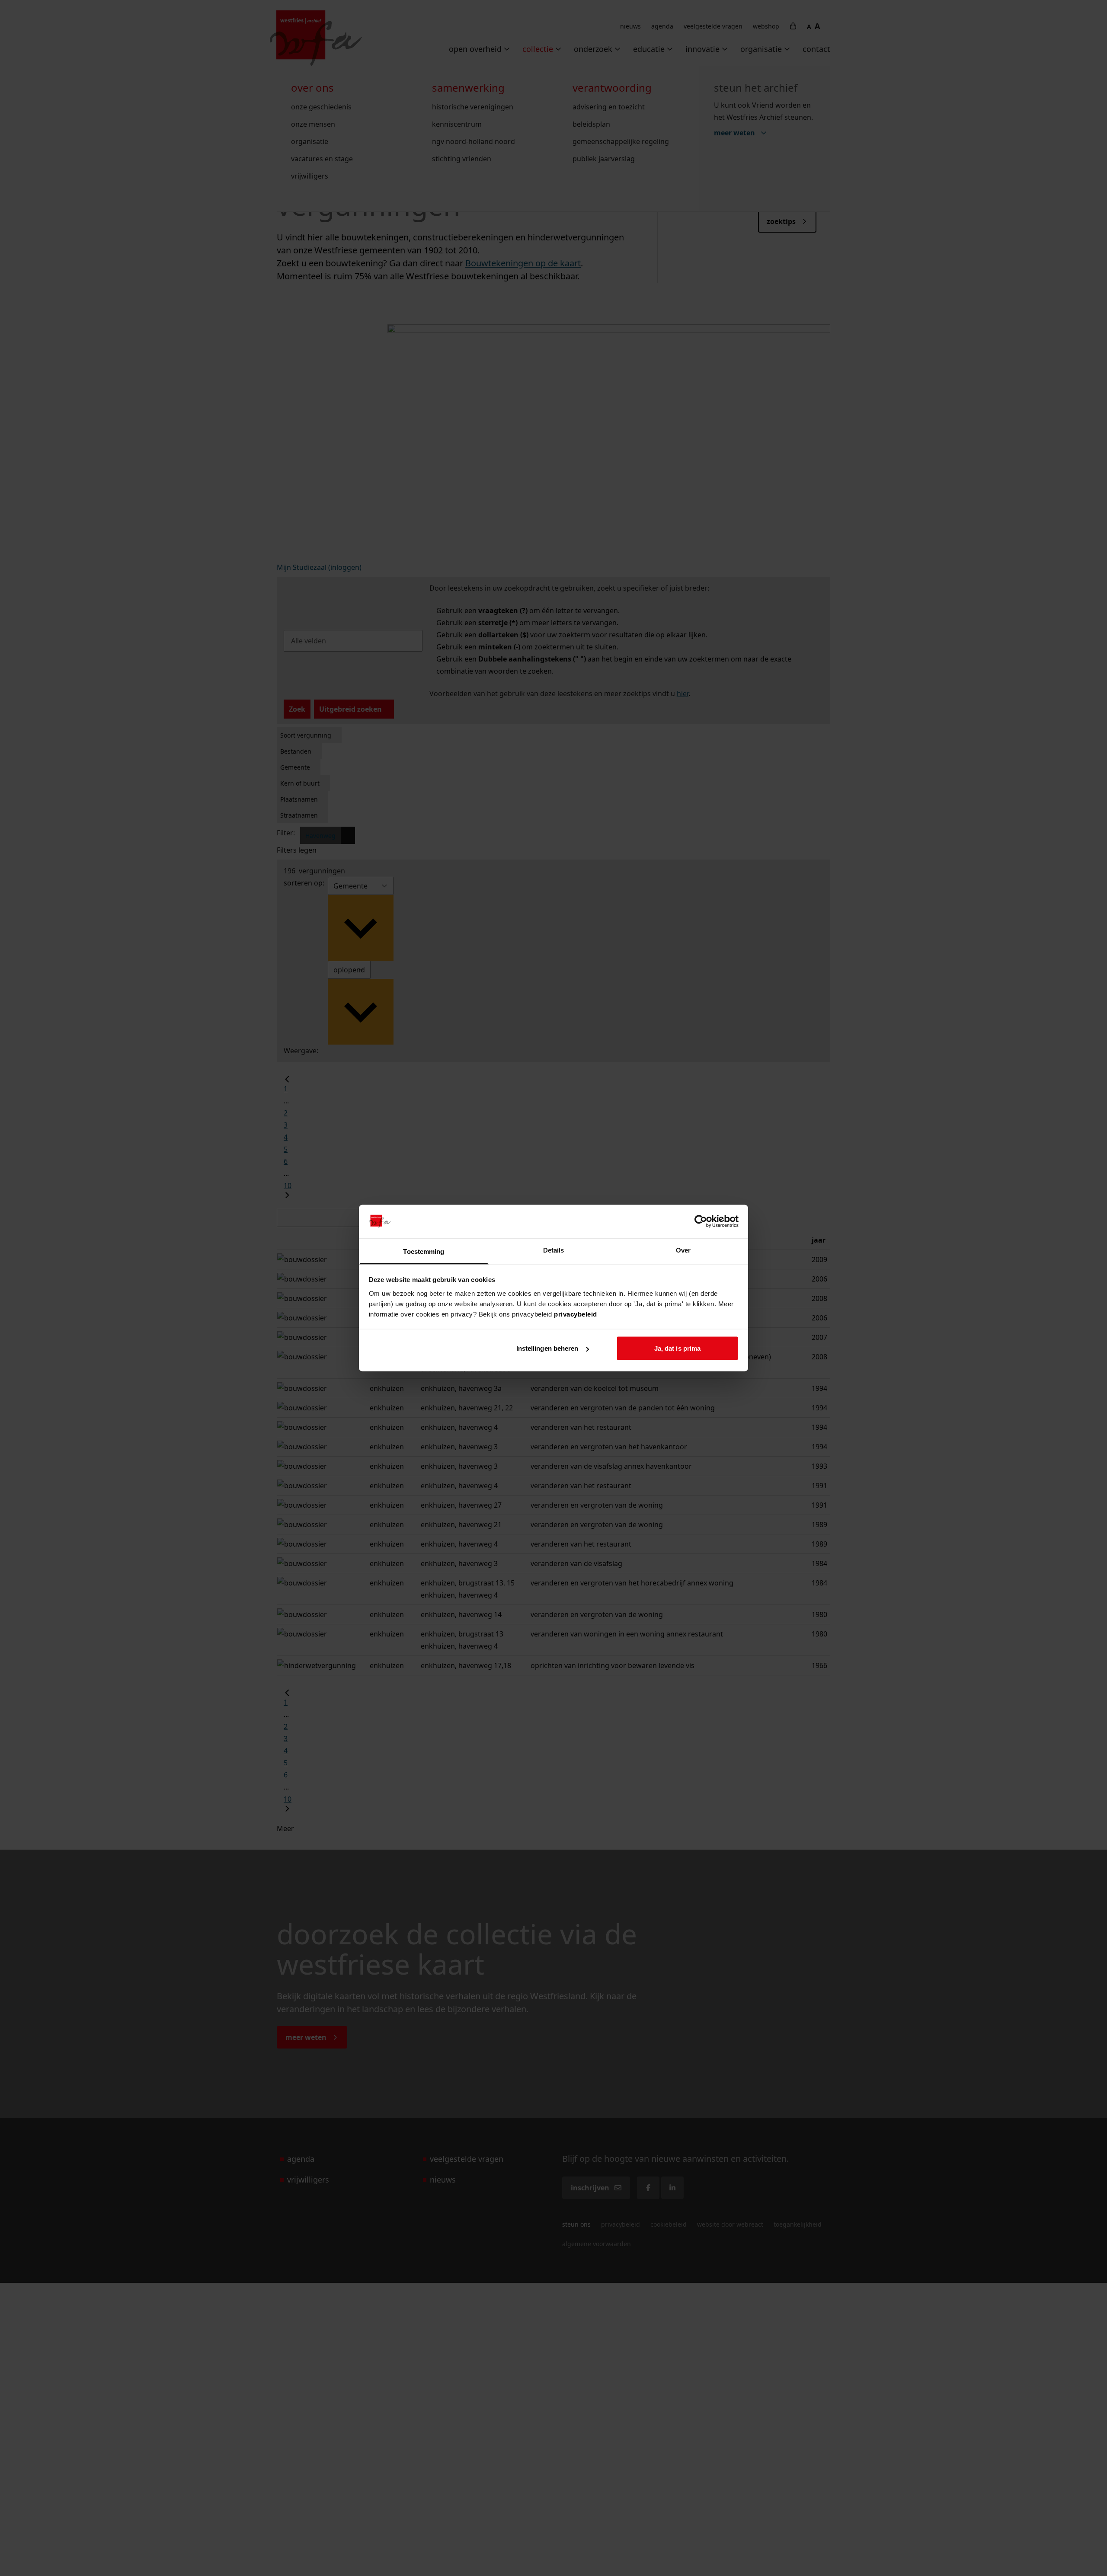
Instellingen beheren (547, 1348)
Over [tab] (683, 1250)
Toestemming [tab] (424, 1251)
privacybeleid (576, 1314)
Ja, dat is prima (678, 1348)
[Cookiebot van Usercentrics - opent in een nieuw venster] (701, 1221)
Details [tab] (554, 1250)
